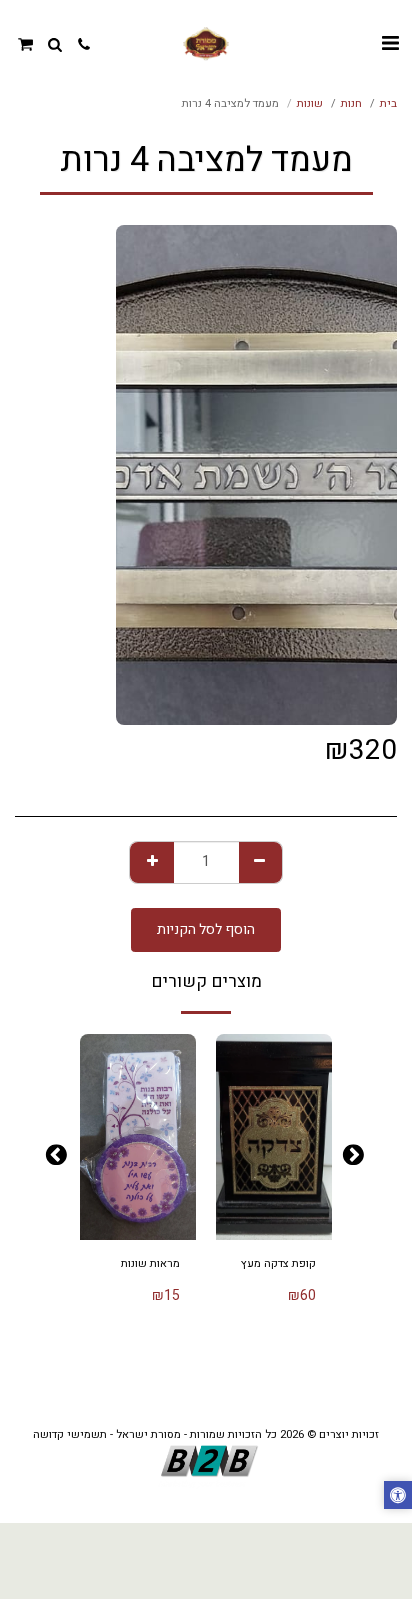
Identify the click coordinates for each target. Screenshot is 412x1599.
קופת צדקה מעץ (278, 1264)
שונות (310, 103)
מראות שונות (150, 1264)
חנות (351, 103)
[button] (390, 43)
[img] (274, 1137)
